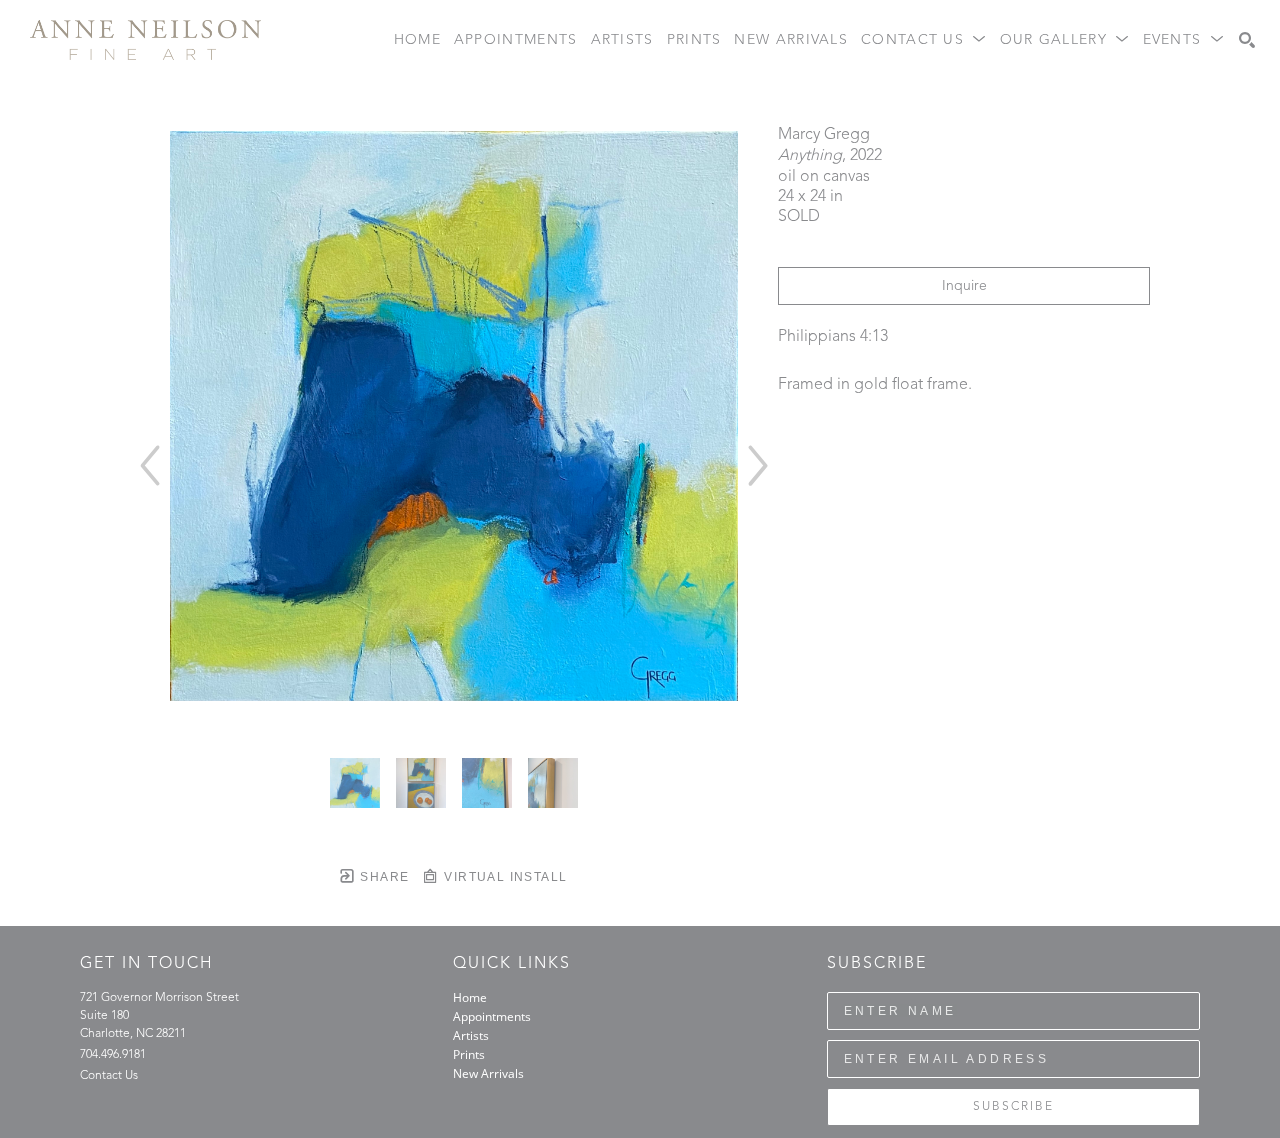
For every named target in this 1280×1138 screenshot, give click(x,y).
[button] (924, 40)
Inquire (964, 286)
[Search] (1247, 40)
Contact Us (109, 1076)
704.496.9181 (113, 1055)
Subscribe (1013, 1107)
